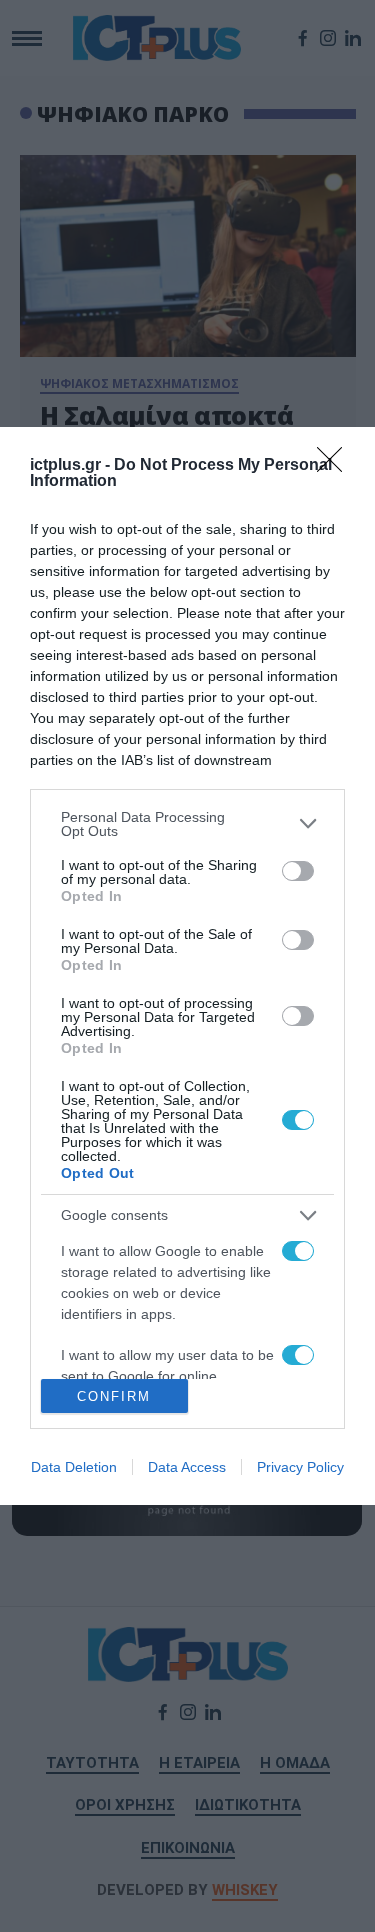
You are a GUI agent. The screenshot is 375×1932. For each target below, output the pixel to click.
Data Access (187, 1467)
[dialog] (187, 966)
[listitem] (187, 824)
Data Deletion (74, 1467)
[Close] (336, 466)
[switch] (298, 871)
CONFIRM (114, 1396)
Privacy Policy (300, 1467)
